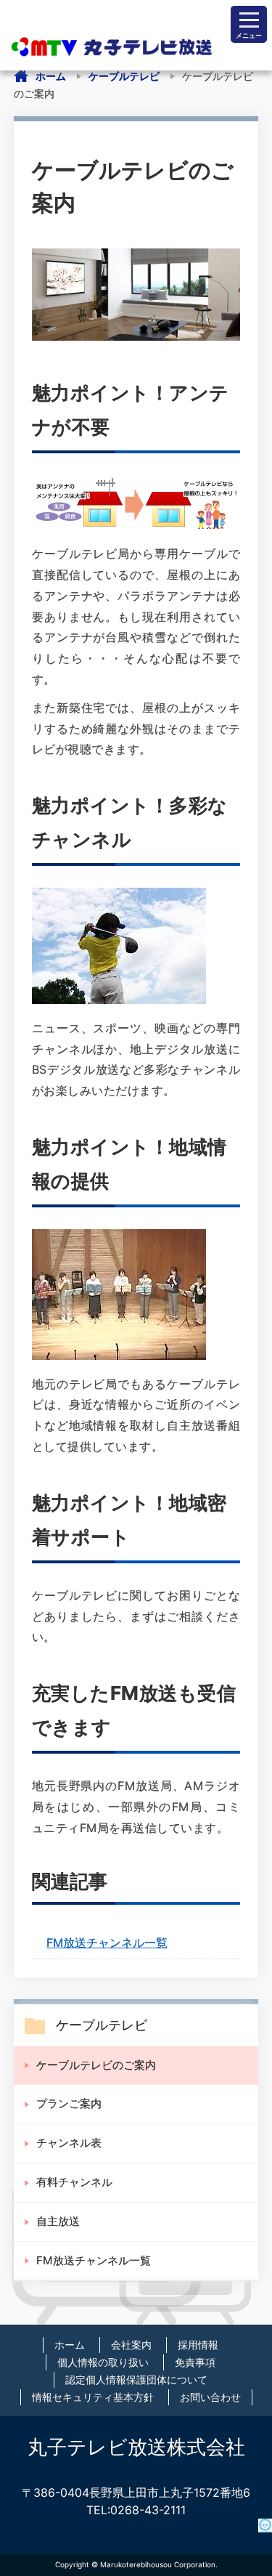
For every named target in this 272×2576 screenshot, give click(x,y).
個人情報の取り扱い (103, 2362)
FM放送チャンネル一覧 (107, 1943)
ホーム (51, 76)
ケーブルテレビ (124, 76)
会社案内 (131, 2345)
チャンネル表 (69, 2143)
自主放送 (58, 2221)
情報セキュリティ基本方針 (93, 2397)
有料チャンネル (74, 2182)
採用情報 (198, 2345)
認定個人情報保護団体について (136, 2379)
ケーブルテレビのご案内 (96, 2065)
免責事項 (195, 2362)
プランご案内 (69, 2103)
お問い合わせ (210, 2397)
